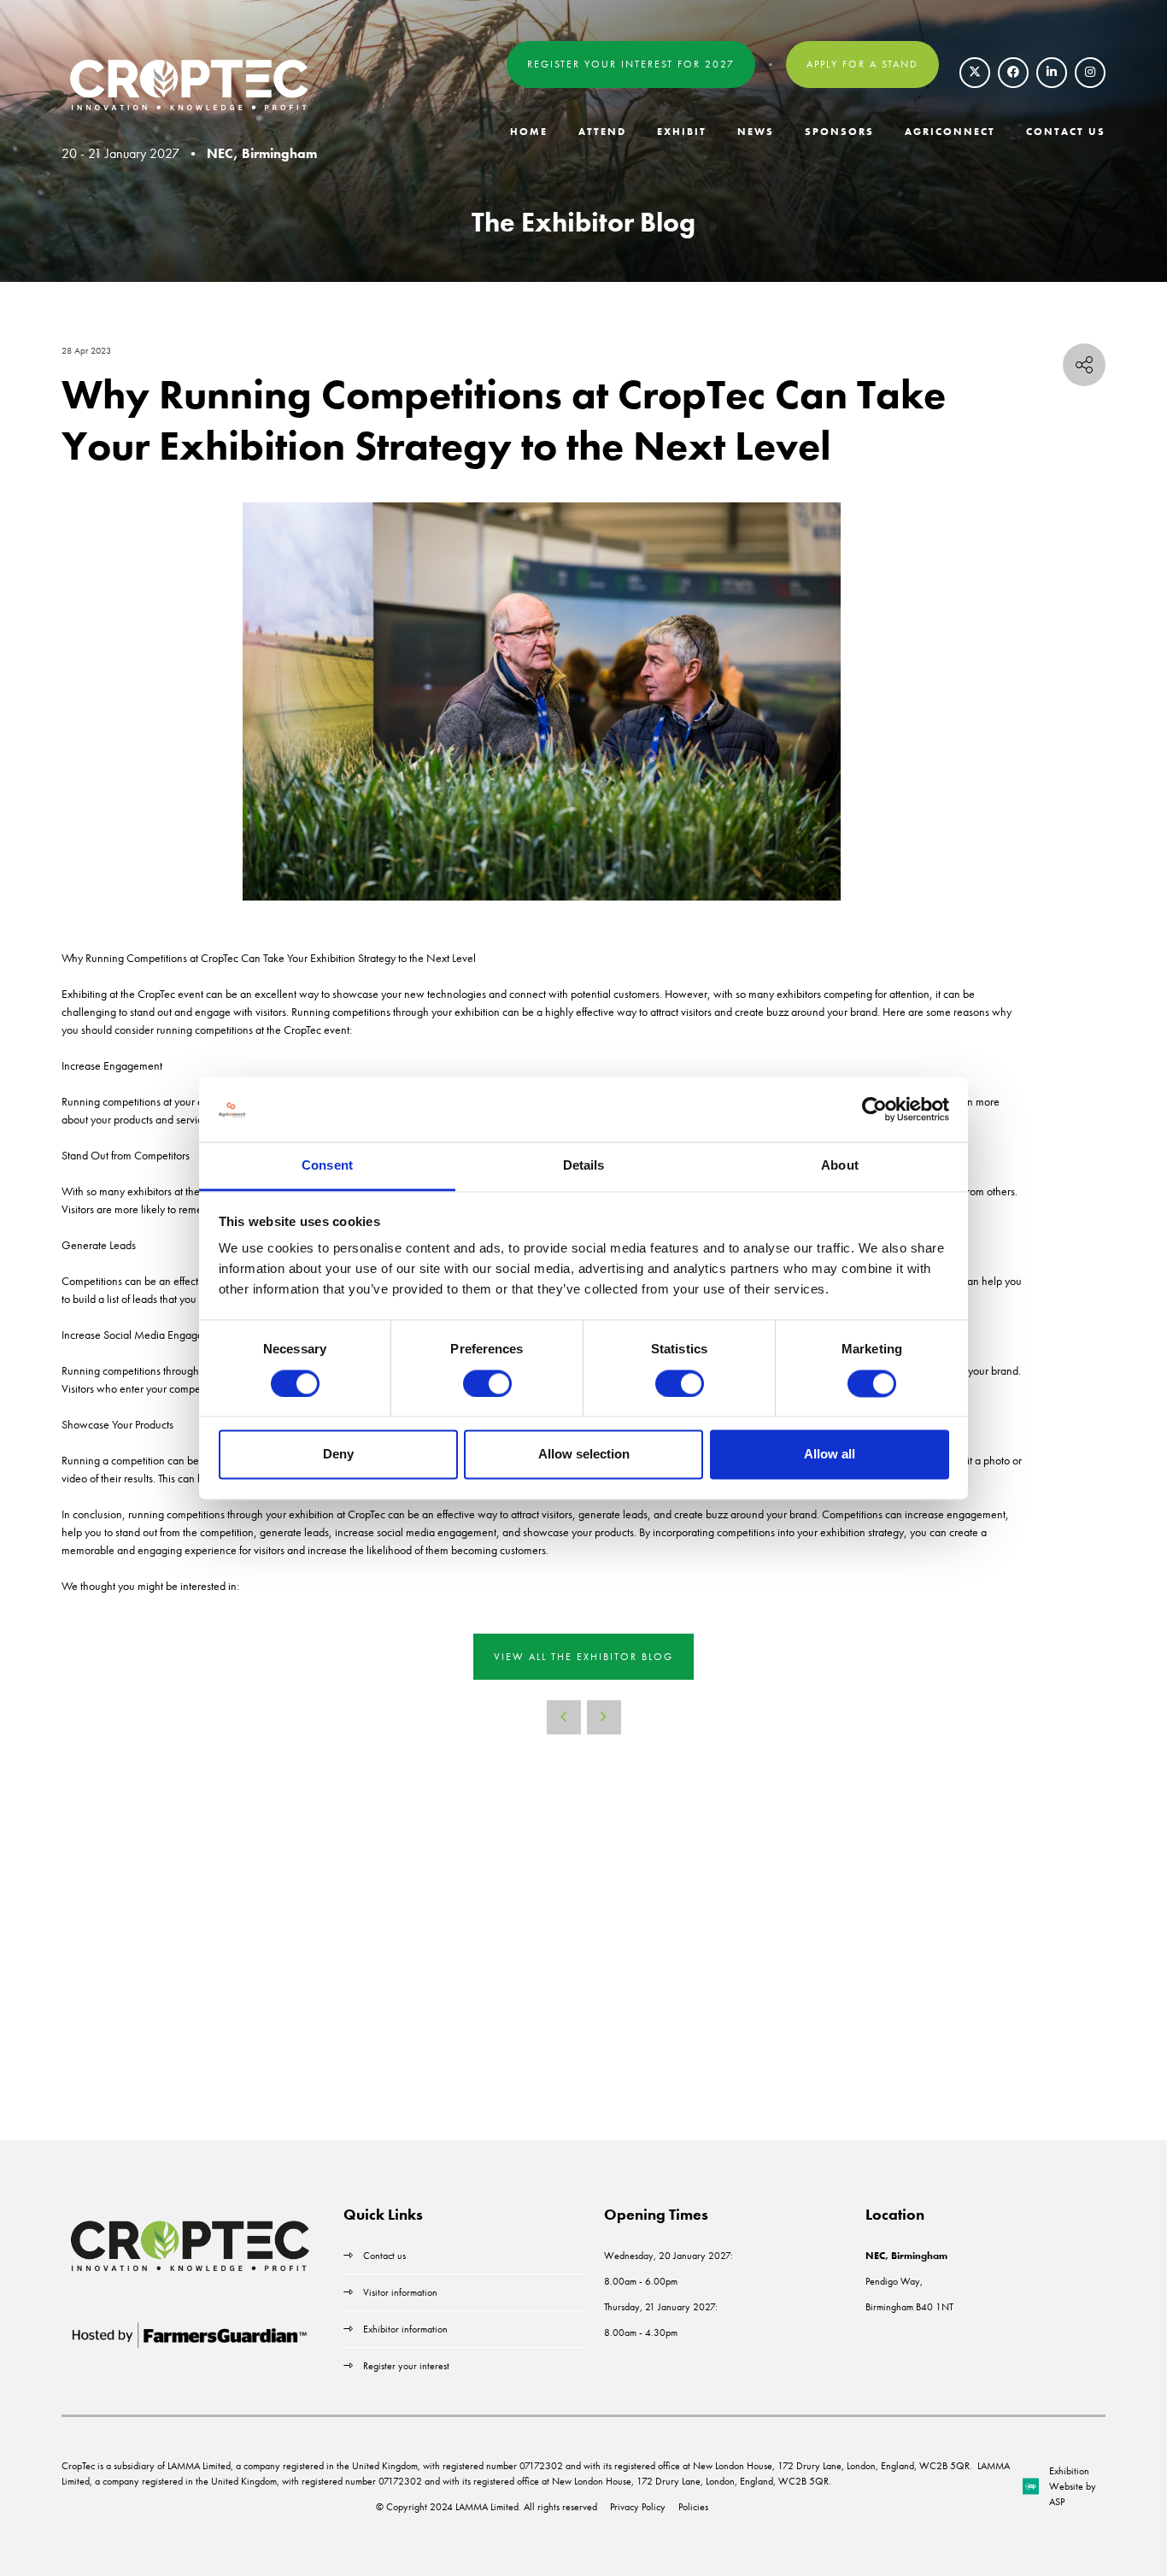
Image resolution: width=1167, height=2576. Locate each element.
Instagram (1090, 73)
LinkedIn (1052, 73)
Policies (693, 2507)
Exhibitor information (405, 2329)
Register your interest (408, 2366)
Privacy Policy (638, 2507)
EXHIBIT (682, 132)
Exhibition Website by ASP (1073, 2486)
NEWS (756, 132)
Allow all (830, 1455)
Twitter (975, 73)
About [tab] (840, 1166)
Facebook (1013, 73)
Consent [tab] (327, 1166)
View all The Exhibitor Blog (583, 1657)
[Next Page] (604, 1717)
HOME (529, 132)
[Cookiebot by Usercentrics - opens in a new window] (874, 1109)
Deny (338, 1455)
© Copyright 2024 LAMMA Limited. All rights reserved (487, 2507)
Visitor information (400, 2292)
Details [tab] (584, 1166)
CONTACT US (1066, 132)
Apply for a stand (862, 64)
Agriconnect (950, 132)
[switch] (487, 1383)
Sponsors (839, 132)
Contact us (384, 2256)
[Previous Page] (564, 1717)
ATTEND (602, 132)
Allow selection (584, 1455)
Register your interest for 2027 (631, 64)
